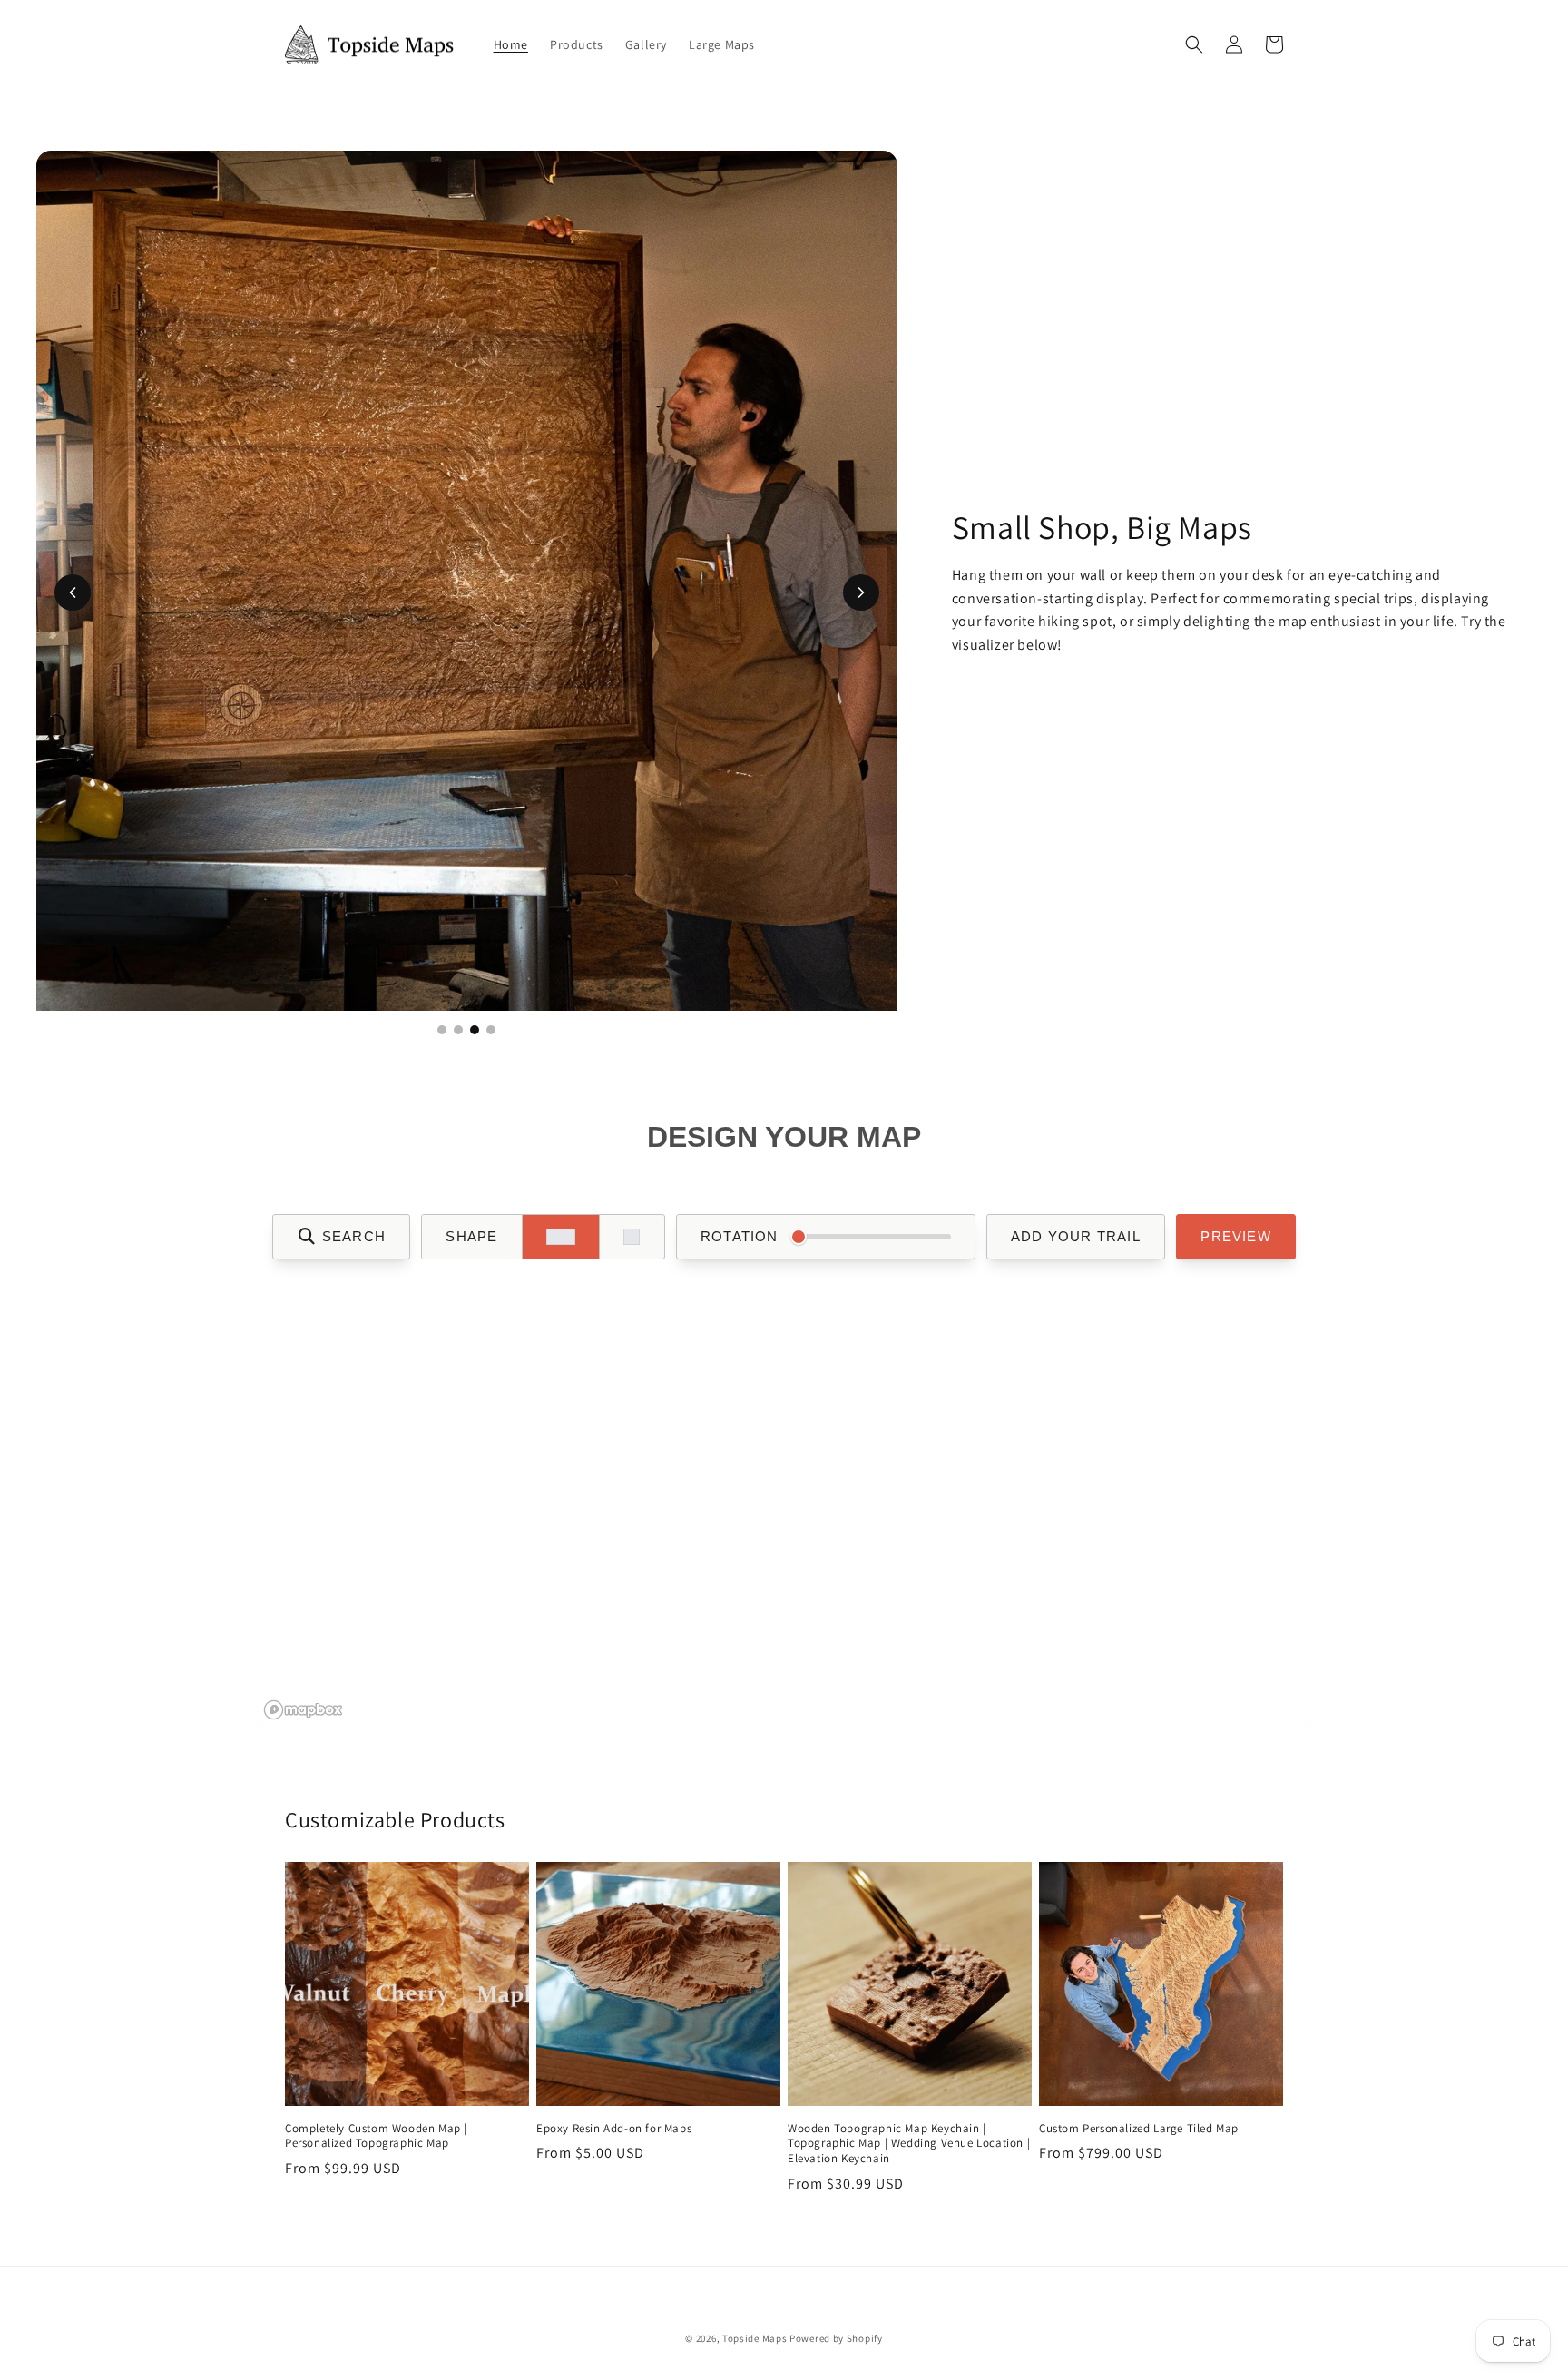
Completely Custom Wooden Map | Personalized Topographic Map (376, 2136)
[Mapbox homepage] (303, 1710)
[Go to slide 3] (475, 1030)
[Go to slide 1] (442, 1030)
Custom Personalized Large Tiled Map (1139, 2129)
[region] (784, 1463)
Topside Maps (755, 2338)
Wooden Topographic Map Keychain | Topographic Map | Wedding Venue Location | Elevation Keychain (909, 2144)
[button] (1194, 44)
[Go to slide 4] (491, 1030)
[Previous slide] (73, 593)
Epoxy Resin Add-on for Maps (614, 2129)
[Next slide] (861, 593)
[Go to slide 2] (458, 1030)
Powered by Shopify (836, 2338)
